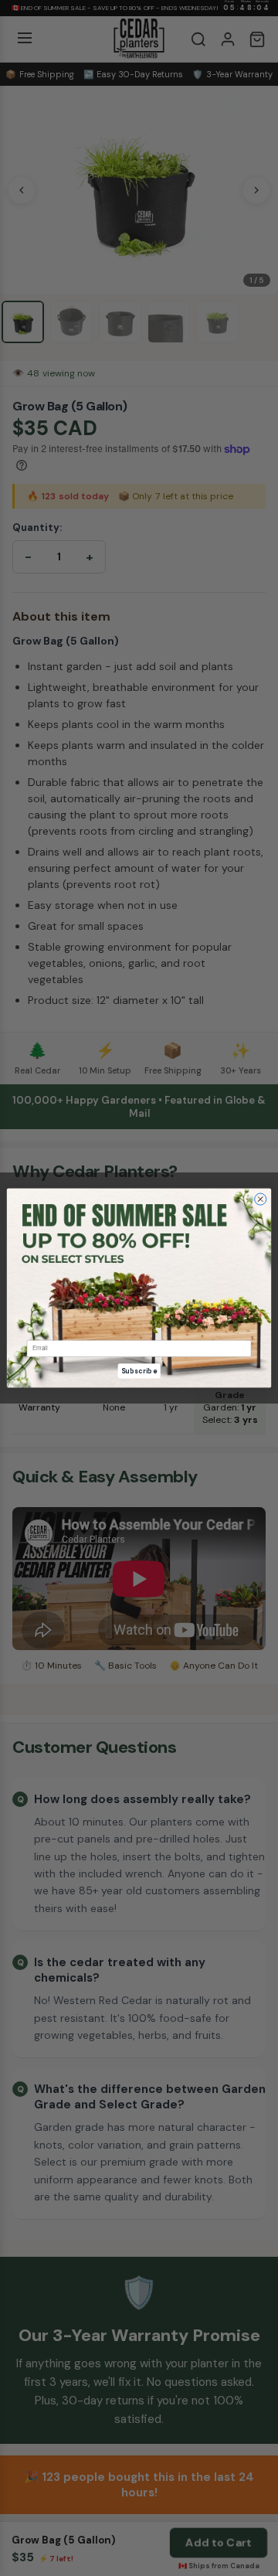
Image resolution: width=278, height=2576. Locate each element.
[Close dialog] (261, 1199)
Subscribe (139, 1371)
